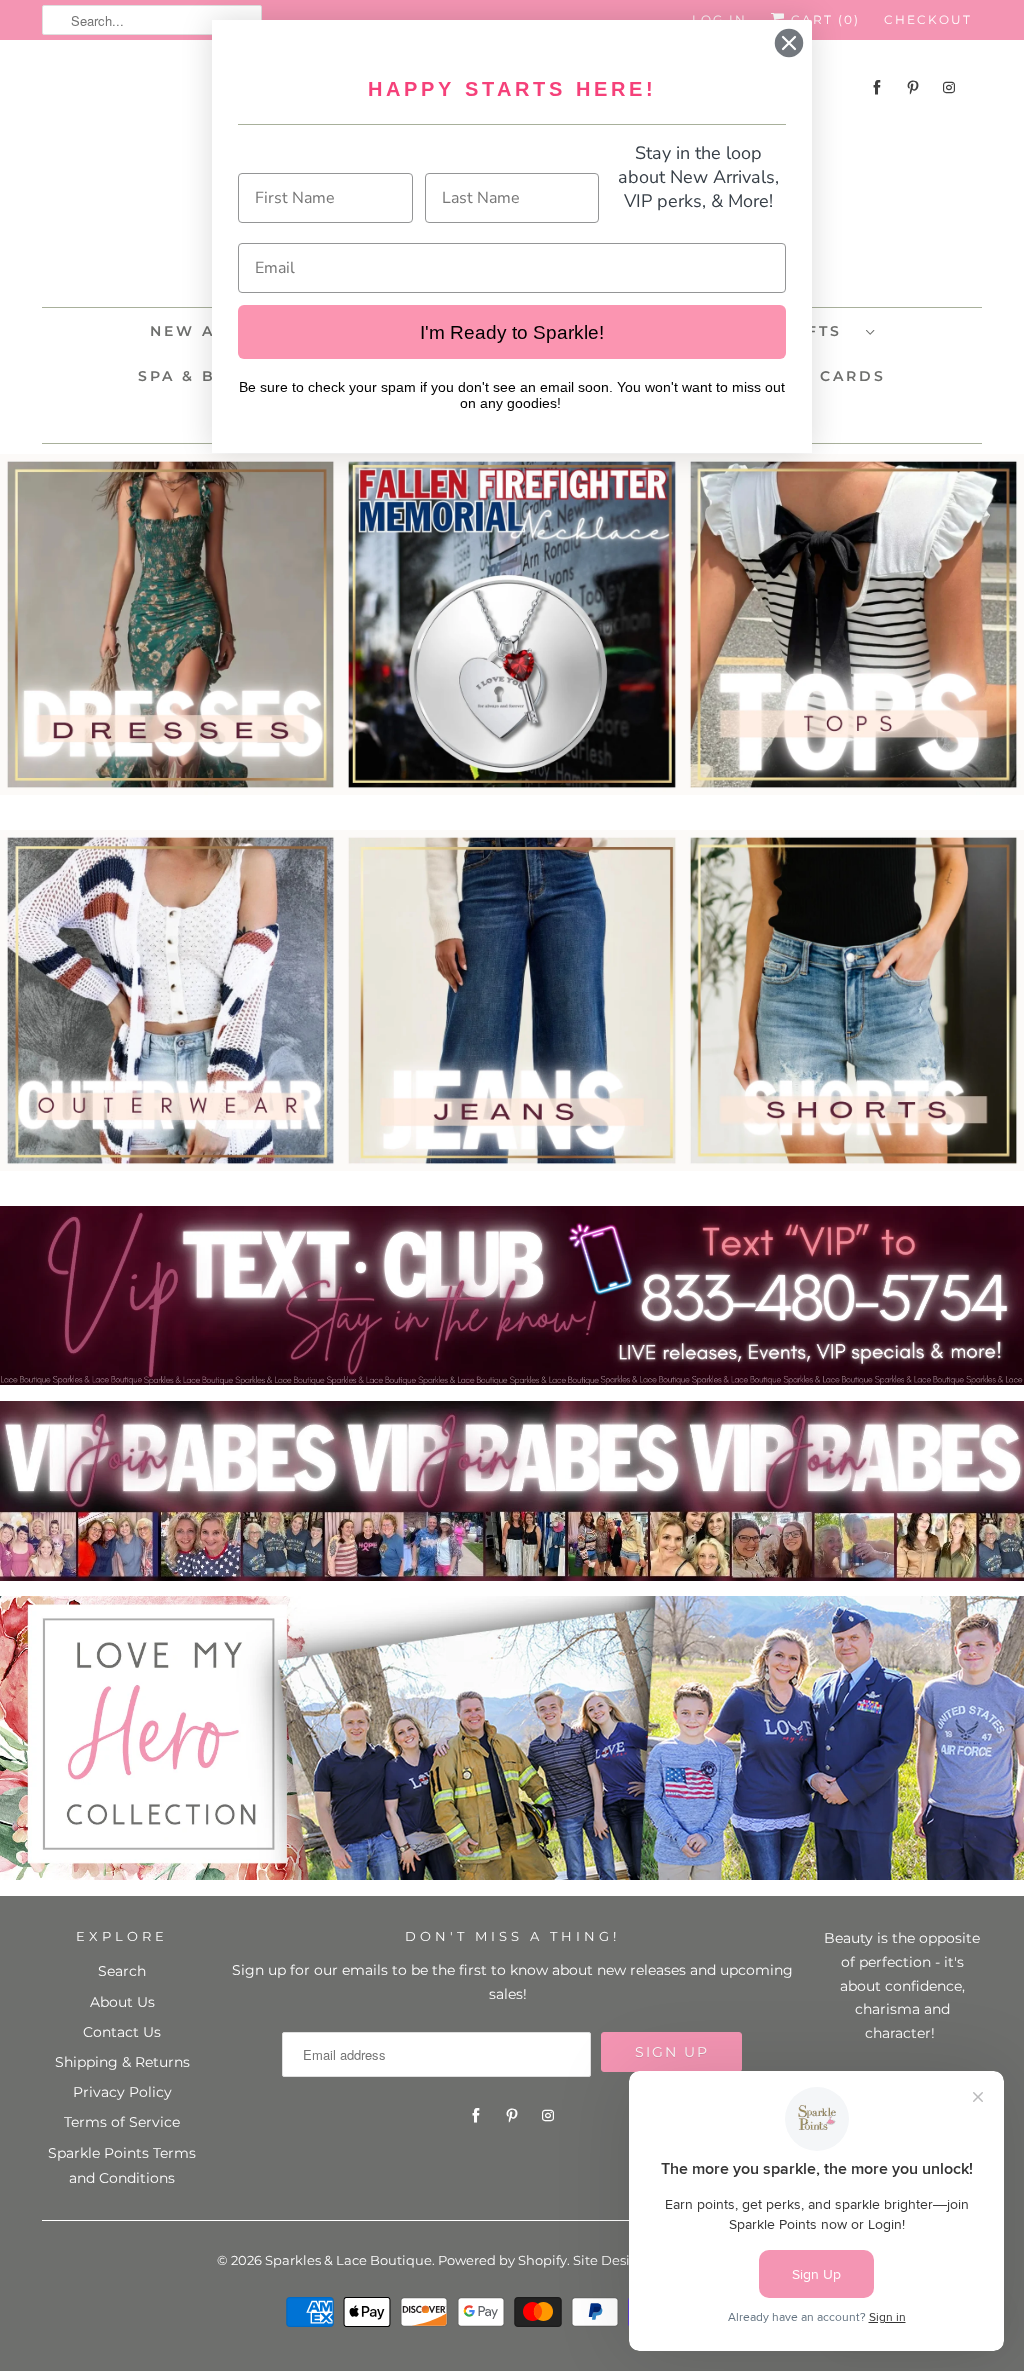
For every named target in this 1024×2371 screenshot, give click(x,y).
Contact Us (122, 2032)
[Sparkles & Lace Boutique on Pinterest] (913, 87)
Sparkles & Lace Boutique (348, 2260)
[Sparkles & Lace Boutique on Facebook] (877, 87)
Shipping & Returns (122, 2062)
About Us (122, 2002)
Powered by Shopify (502, 2260)
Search (122, 1971)
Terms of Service (122, 2122)
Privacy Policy (122, 2092)
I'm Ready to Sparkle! (512, 332)
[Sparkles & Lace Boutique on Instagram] (949, 87)
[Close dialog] (789, 43)
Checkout (928, 19)
